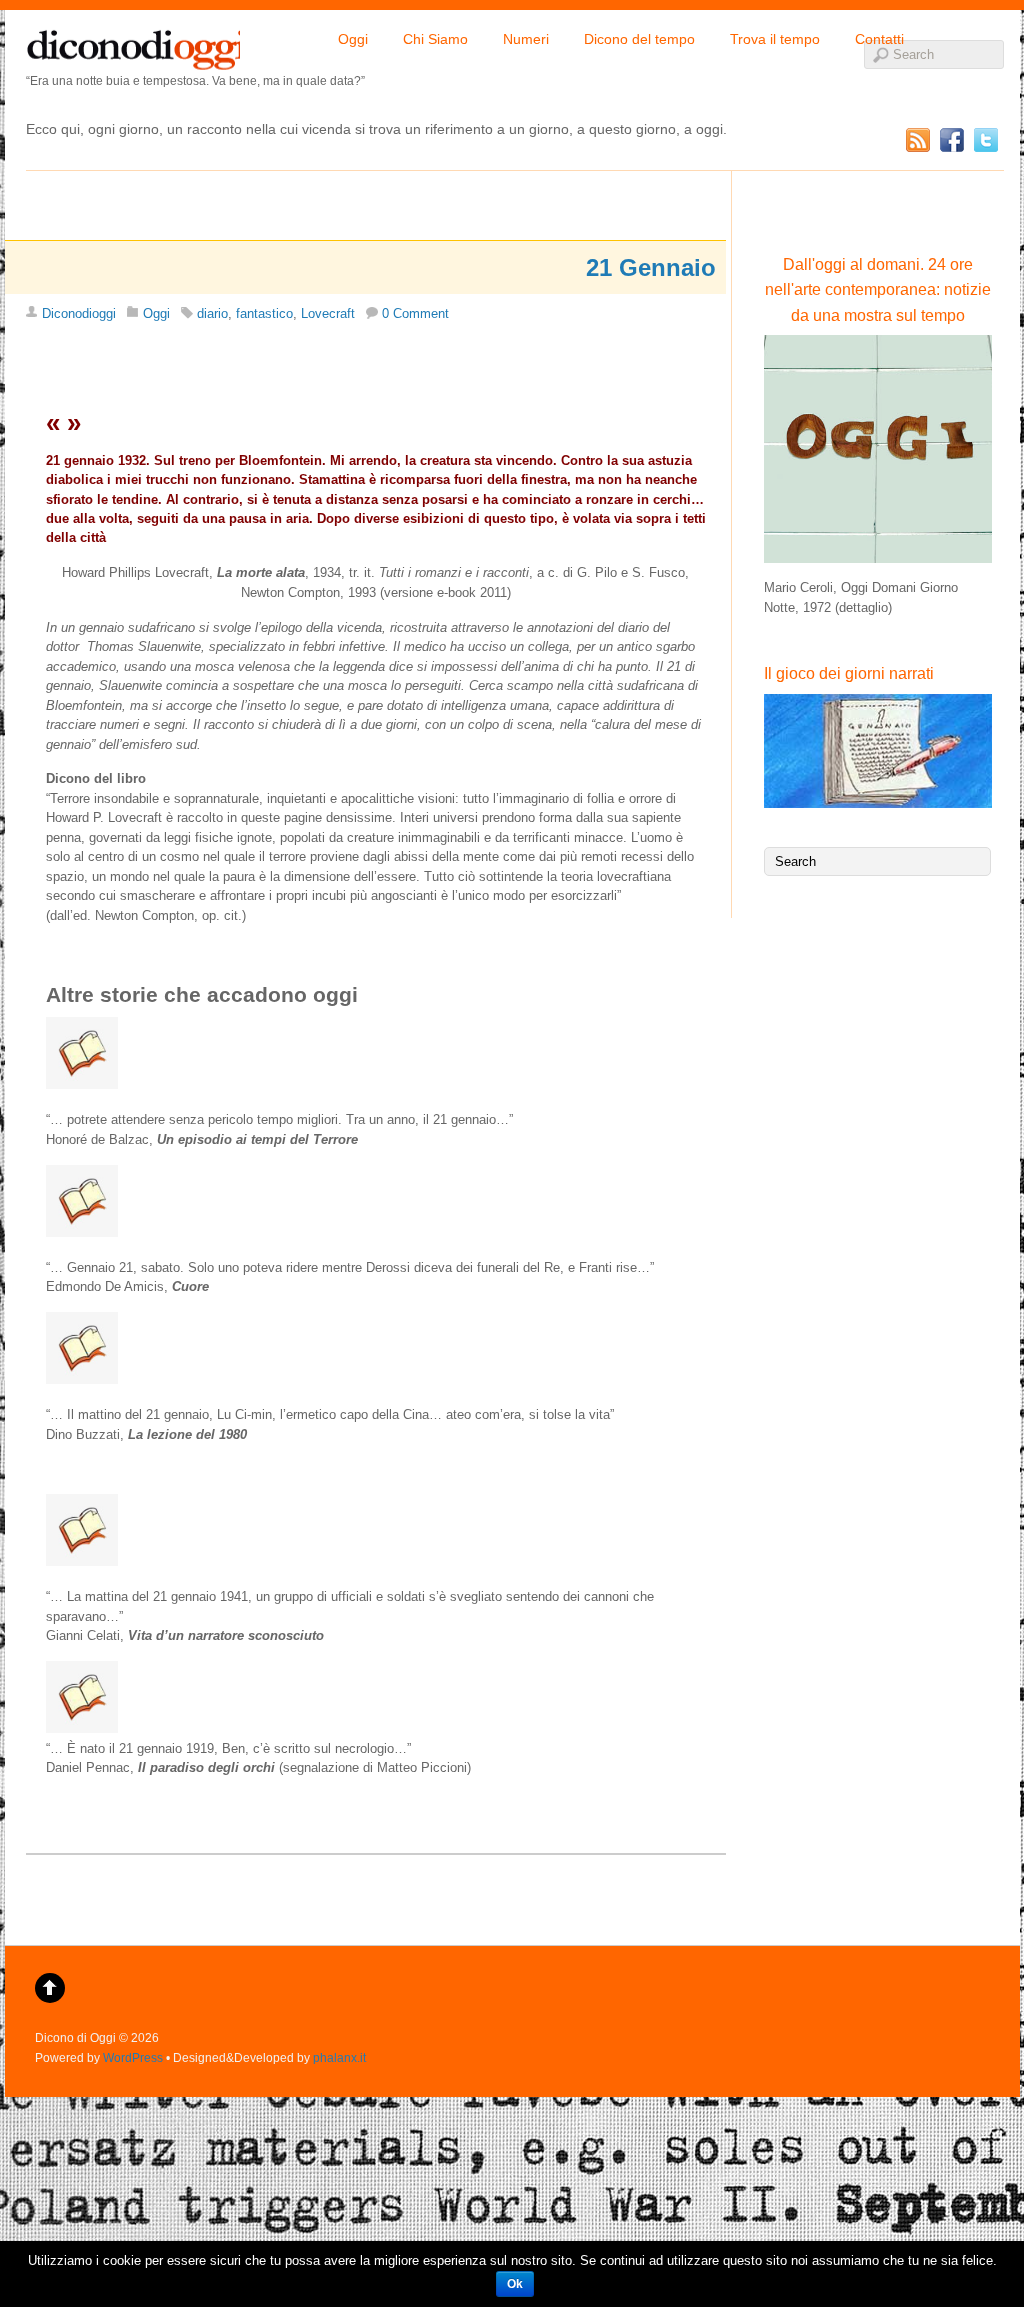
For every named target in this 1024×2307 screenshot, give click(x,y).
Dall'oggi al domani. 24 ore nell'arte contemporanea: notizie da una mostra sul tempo (878, 290)
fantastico (264, 313)
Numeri (526, 39)
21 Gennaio (651, 267)
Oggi (353, 39)
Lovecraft (328, 313)
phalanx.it (339, 2057)
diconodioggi (133, 45)
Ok (515, 2284)
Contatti (879, 39)
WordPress (133, 2057)
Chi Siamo (435, 39)
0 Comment (415, 313)
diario (212, 313)
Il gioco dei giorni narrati (849, 673)
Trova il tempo (775, 39)
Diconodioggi (79, 313)
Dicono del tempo (639, 39)
